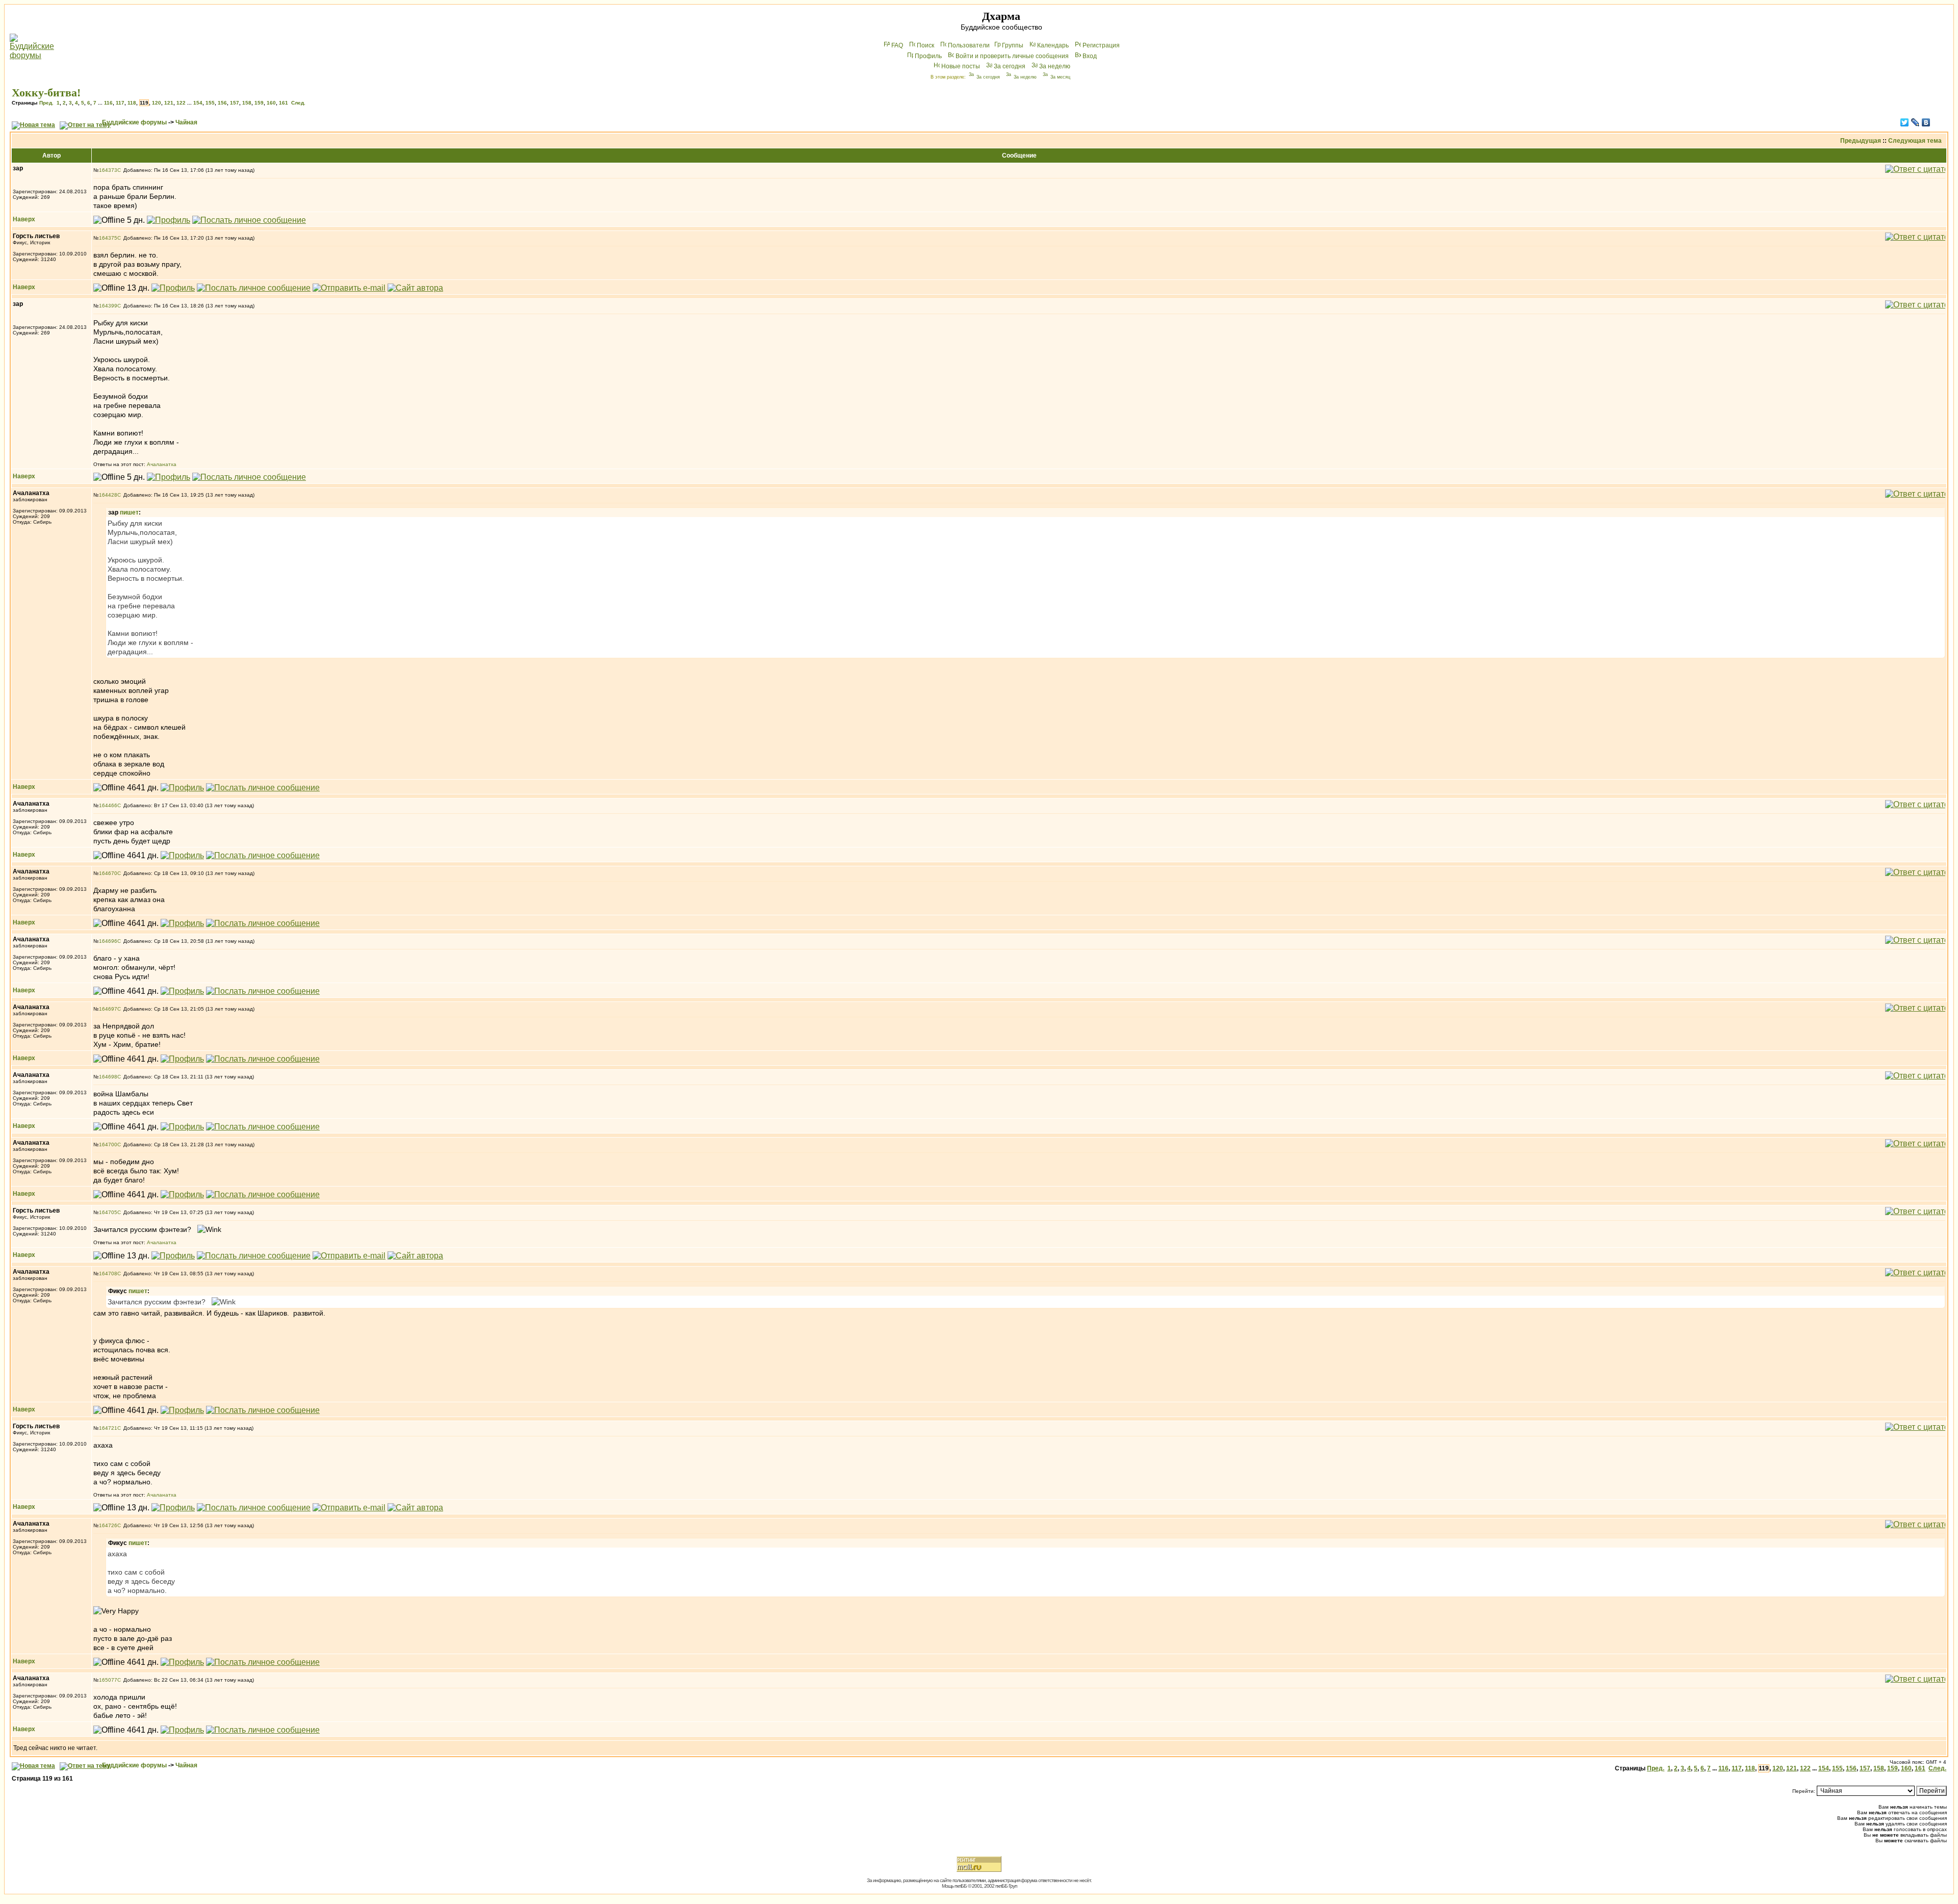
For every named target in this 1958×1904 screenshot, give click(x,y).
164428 (108, 495)
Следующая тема (1915, 141)
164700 (108, 1144)
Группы (1013, 45)
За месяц (1060, 77)
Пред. (46, 103)
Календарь (1053, 45)
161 (284, 103)
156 (222, 103)
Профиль (928, 56)
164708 (108, 1273)
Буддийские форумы (134, 122)
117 (120, 103)
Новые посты (961, 66)
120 (157, 103)
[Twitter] (1905, 122)
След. (298, 103)
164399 (108, 306)
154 (198, 103)
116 (108, 103)
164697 (108, 1009)
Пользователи (969, 45)
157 (235, 103)
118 (132, 103)
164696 (108, 941)
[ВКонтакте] (1926, 122)
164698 (108, 1077)
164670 (108, 873)
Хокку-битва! (46, 93)
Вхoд (1090, 56)
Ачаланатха (162, 464)
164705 (108, 1212)
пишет (129, 512)
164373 (108, 170)
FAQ (897, 45)
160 (271, 103)
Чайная (186, 122)
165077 (108, 1680)
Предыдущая (1861, 141)
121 (169, 103)
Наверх (24, 219)
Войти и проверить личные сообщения (1012, 56)
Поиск (925, 45)
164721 (108, 1428)
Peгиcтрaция (1101, 45)
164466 (108, 805)
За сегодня (1010, 66)
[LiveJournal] (1915, 122)
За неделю (1055, 66)
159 (259, 103)
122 (181, 103)
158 (247, 103)
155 (210, 103)
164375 (108, 238)
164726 (108, 1525)
